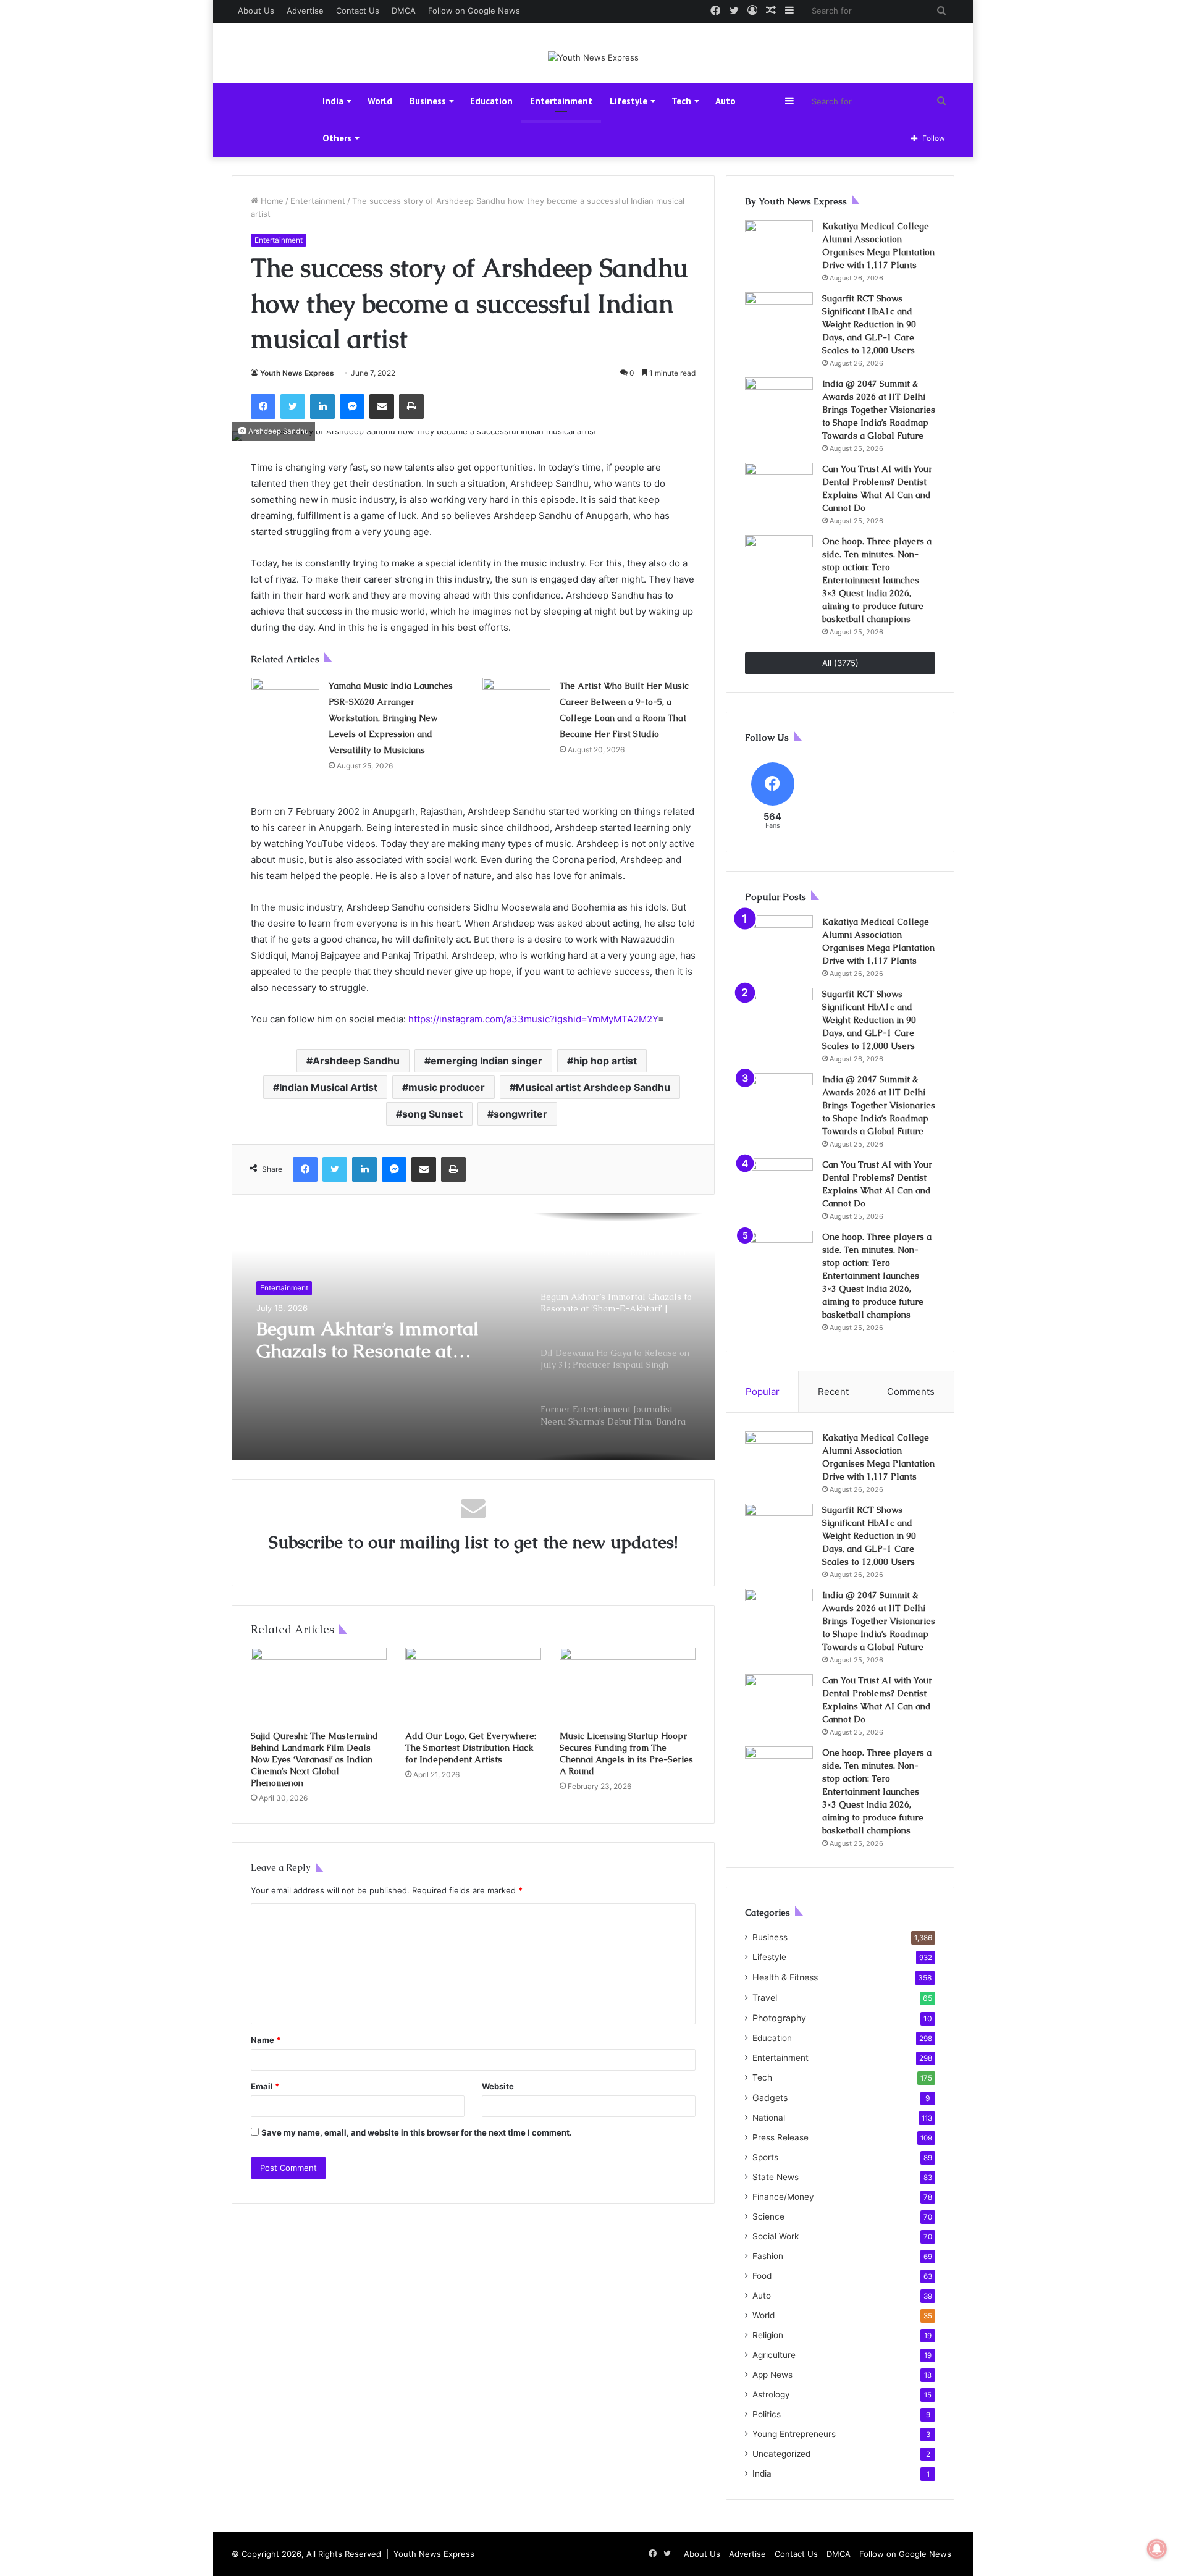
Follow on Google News (474, 11)
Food (762, 2276)
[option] (473, 1337)
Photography (779, 2018)
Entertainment (561, 101)
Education (491, 101)
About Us (256, 11)
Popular (763, 1391)
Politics (767, 2414)
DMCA (404, 11)
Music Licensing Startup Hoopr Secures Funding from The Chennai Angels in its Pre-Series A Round (626, 1753)
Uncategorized (781, 2454)
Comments (911, 1391)
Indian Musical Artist (328, 1087)
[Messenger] (352, 406)
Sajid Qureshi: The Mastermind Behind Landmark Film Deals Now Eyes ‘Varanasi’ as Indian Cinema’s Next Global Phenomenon (314, 1759)
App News (772, 2375)
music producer (447, 1087)
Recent (833, 1391)
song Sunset (432, 1114)
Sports (765, 2157)
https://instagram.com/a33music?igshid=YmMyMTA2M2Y (533, 1019)
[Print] (411, 406)
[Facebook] (263, 406)
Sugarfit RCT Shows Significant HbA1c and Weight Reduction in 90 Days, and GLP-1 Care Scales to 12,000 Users (869, 324)
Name (266, 2040)
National (769, 2118)
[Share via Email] (382, 406)
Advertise (305, 11)
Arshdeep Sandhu (356, 1061)
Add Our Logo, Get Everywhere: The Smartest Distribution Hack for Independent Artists (471, 1748)
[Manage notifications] (1157, 2549)
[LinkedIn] (322, 406)
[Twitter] (293, 406)
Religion (768, 2335)
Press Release (780, 2137)
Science (768, 2216)
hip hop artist (605, 1061)
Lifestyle (629, 101)
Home (271, 201)
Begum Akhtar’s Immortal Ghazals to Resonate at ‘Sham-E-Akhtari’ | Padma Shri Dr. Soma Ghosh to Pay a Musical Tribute (381, 1340)
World (380, 101)
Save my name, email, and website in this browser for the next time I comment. (417, 2132)
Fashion (768, 2256)
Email (265, 2086)
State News (776, 2177)
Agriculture (774, 2355)
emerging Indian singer (486, 1061)
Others (337, 138)
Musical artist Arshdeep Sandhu (593, 1087)
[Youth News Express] (593, 57)
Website (498, 2086)
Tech (681, 101)
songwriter (520, 1114)
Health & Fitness (785, 1977)
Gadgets (770, 2098)
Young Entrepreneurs (794, 2434)
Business (428, 101)
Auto (725, 101)
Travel (765, 1997)
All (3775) (840, 663)
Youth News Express (297, 373)
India (333, 101)
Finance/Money (783, 2197)
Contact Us (358, 11)
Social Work (776, 2236)
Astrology (771, 2394)
